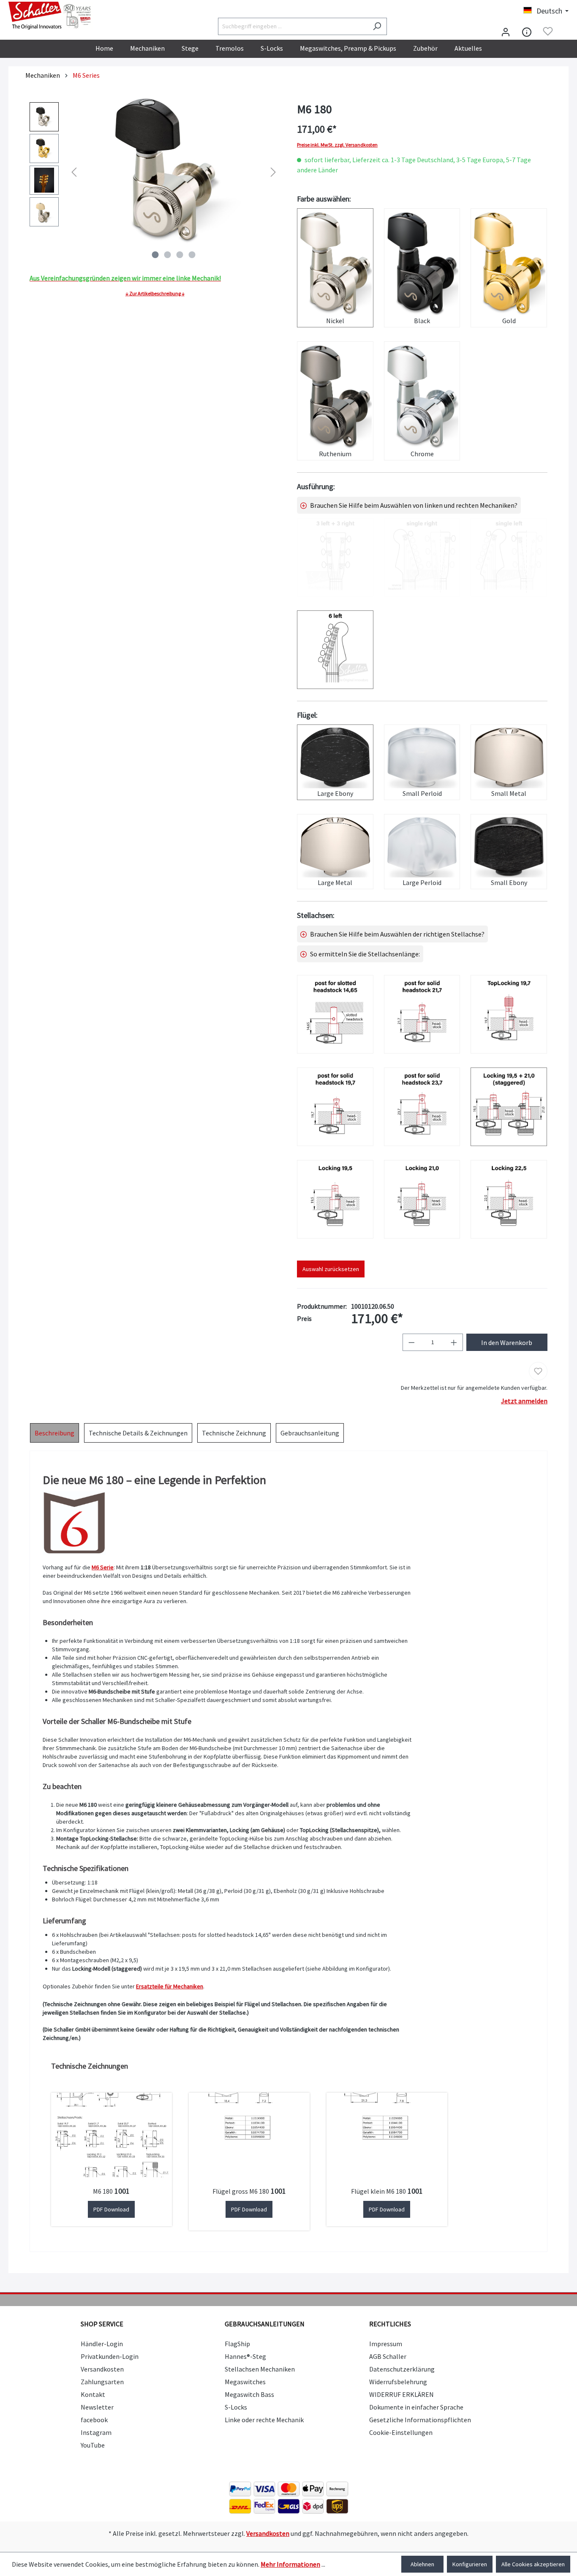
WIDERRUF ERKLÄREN (401, 2394)
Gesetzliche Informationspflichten (420, 2420)
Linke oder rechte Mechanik (264, 2420)
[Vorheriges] (74, 172)
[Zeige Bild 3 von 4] (180, 255)
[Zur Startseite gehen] (51, 16)
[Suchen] (377, 26)
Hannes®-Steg (245, 2356)
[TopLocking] (509, 1014)
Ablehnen (422, 2564)
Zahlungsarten (102, 2382)
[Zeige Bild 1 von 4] (155, 255)
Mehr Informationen (290, 2564)
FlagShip (237, 2344)
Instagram (96, 2432)
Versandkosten (102, 2369)
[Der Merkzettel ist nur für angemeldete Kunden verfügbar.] (548, 31)
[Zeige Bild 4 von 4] (192, 255)
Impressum (386, 2344)
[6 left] (335, 650)
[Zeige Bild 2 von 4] (168, 255)
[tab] (54, 1433)
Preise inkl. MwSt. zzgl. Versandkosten (337, 145)
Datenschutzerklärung (402, 2369)
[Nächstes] (273, 172)
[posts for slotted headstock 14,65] (335, 1014)
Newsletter (97, 2407)
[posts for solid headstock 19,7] (335, 1107)
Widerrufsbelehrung (398, 2382)
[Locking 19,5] (335, 1199)
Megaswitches (245, 2382)
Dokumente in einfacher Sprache (416, 2407)
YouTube (93, 2445)
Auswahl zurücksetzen (331, 1269)
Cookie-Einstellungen (401, 2432)
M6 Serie (103, 1567)
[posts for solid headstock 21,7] (422, 1014)
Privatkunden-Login (110, 2356)
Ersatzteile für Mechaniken (170, 1986)
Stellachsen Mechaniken (260, 2369)
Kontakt (93, 2394)
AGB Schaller (388, 2356)
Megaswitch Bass (249, 2394)
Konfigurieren (470, 2564)
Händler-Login (102, 2344)
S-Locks (236, 2407)
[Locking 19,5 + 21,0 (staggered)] (509, 1107)
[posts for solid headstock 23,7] (422, 1107)
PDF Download (111, 2209)
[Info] (527, 31)
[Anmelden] (506, 31)
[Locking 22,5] (509, 1199)
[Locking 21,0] (422, 1199)
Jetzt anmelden (524, 1401)
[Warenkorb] (563, 32)
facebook (94, 2420)
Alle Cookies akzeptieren (533, 2564)
